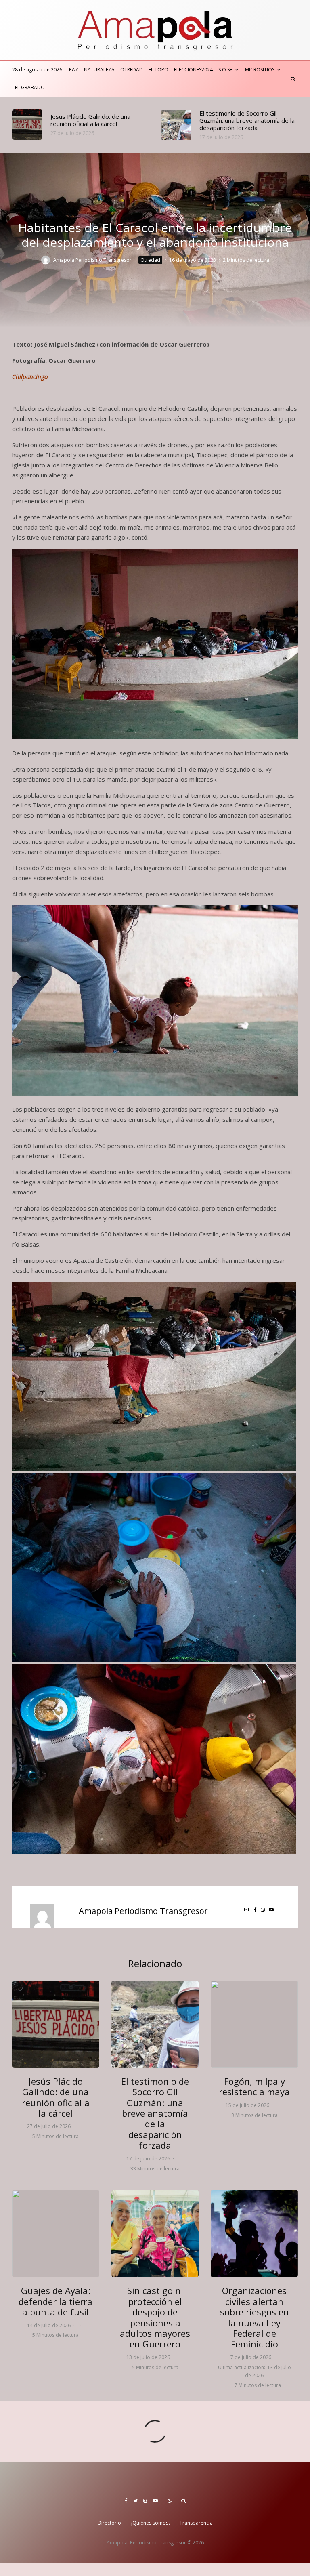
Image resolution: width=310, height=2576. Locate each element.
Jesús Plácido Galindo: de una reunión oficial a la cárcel (90, 120)
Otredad (132, 70)
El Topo (158, 70)
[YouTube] (155, 2501)
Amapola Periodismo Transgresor (92, 260)
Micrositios (260, 70)
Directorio (109, 2523)
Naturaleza (99, 70)
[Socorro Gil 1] (176, 125)
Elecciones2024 (193, 70)
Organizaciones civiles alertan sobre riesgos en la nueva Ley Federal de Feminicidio (254, 2317)
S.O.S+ (225, 70)
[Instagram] (145, 2501)
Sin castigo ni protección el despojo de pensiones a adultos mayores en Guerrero (155, 2317)
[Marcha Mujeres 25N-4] (254, 2233)
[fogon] (254, 2024)
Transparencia (196, 2523)
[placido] (27, 125)
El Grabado (30, 87)
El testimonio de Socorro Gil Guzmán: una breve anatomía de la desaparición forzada (247, 120)
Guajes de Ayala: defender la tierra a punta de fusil (56, 2301)
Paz (74, 70)
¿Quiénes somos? (150, 2523)
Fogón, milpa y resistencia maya (254, 2087)
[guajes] (56, 2233)
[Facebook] (126, 2501)
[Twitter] (135, 2501)
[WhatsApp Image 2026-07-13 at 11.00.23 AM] (155, 2233)
